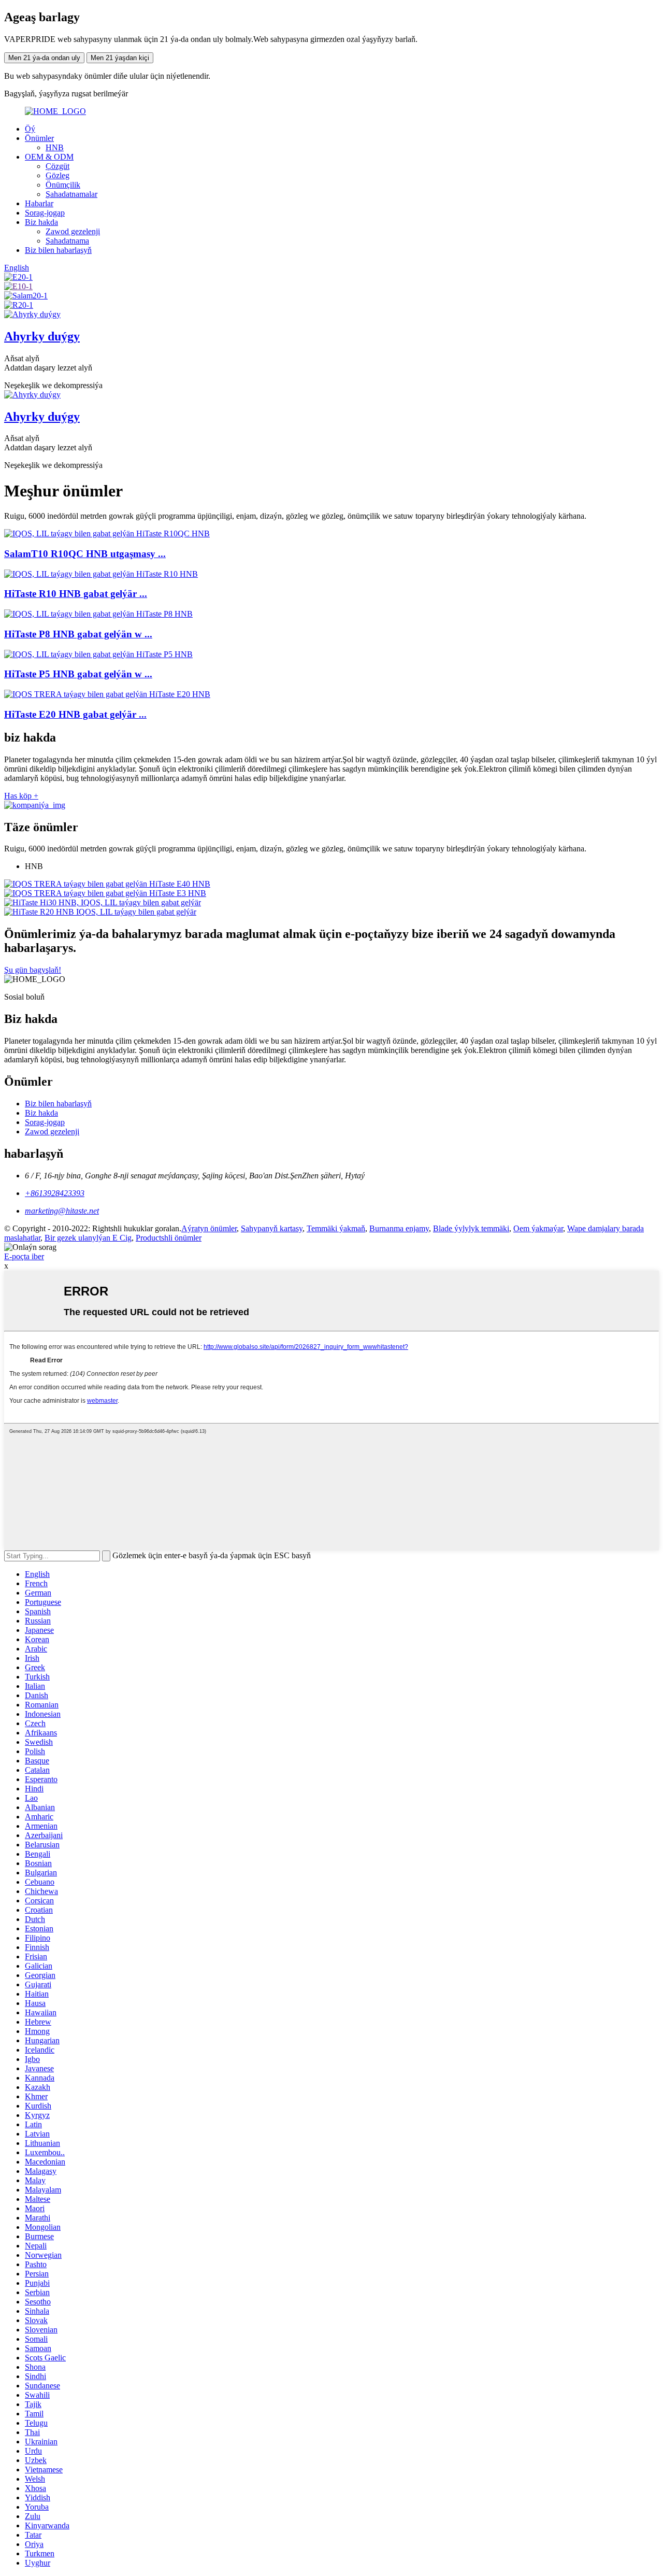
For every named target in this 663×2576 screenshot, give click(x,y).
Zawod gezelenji (73, 231)
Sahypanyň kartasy (272, 1228)
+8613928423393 (55, 1193)
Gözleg (57, 175)
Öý (30, 129)
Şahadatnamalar (71, 194)
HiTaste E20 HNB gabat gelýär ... (75, 714)
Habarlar (39, 203)
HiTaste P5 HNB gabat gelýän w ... (78, 674)
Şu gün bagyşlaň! (33, 970)
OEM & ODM (49, 157)
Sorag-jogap (45, 213)
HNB (55, 147)
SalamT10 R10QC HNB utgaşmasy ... (85, 554)
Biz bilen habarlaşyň (58, 250)
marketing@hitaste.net (62, 1211)
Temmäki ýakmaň (336, 1228)
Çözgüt (57, 166)
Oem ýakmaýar (538, 1228)
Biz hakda (41, 222)
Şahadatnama (67, 241)
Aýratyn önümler (209, 1228)
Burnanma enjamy (399, 1228)
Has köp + (21, 796)
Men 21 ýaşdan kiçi (120, 58)
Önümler (39, 138)
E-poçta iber (24, 1256)
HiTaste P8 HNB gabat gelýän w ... (78, 634)
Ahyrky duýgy (42, 336)
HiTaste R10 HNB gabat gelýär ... (76, 594)
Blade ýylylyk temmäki (471, 1228)
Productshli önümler (169, 1238)
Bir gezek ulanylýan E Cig (88, 1238)
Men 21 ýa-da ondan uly (44, 58)
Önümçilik (63, 185)
